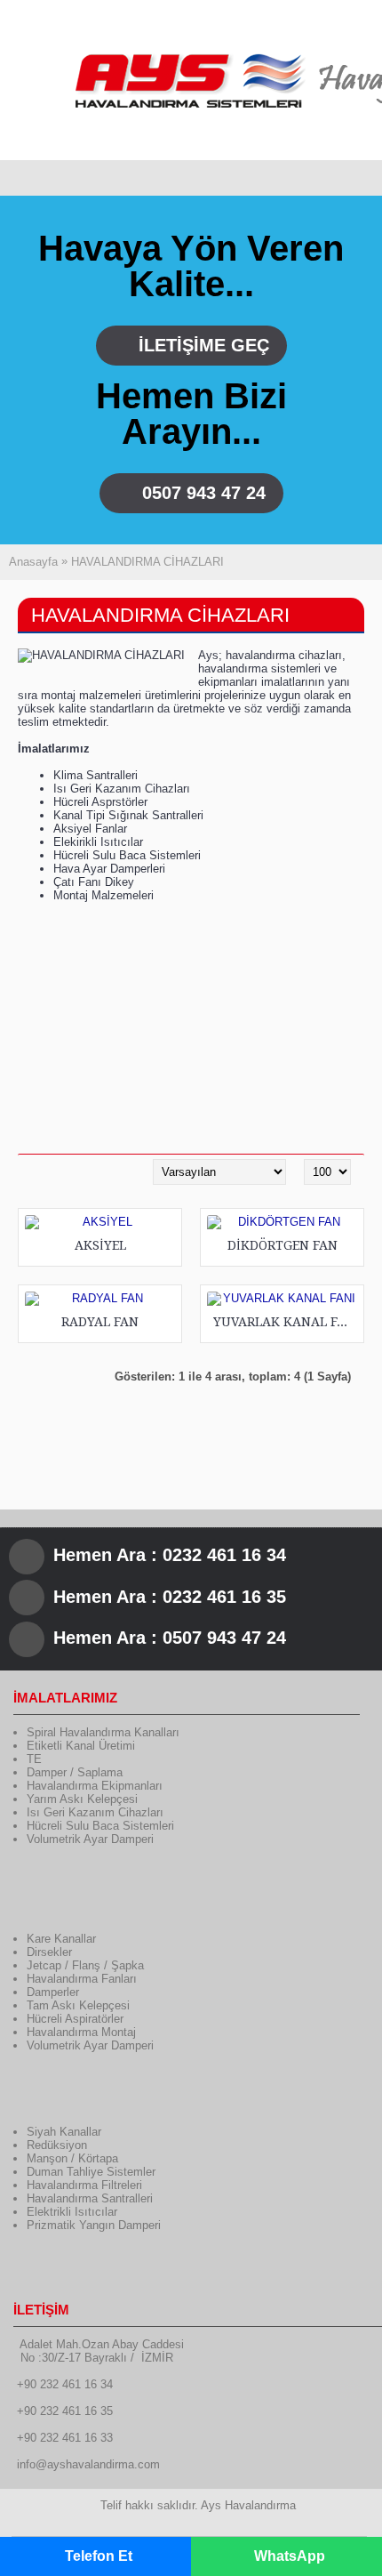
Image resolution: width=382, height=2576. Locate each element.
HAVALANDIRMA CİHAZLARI (147, 562)
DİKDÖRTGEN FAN (283, 1245)
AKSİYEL (100, 1245)
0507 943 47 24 (204, 493)
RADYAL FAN (100, 1322)
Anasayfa (33, 562)
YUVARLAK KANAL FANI (285, 1322)
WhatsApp (290, 2556)
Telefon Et (99, 2556)
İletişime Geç (204, 345)
